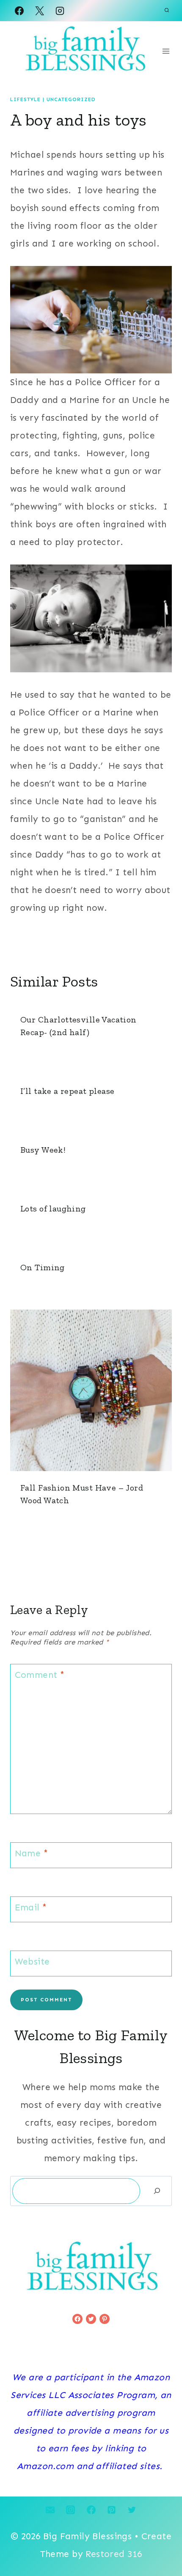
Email (31, 1908)
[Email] (50, 2510)
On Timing (43, 1267)
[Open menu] (166, 51)
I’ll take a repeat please (68, 1091)
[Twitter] (132, 2510)
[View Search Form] (167, 11)
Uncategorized (71, 99)
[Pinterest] (111, 2510)
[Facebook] (19, 11)
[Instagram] (60, 11)
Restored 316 (114, 2554)
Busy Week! (43, 1150)
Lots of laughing (53, 1209)
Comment (40, 1675)
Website (32, 1962)
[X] (39, 11)
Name (32, 1854)
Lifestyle (25, 99)
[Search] (157, 2191)
